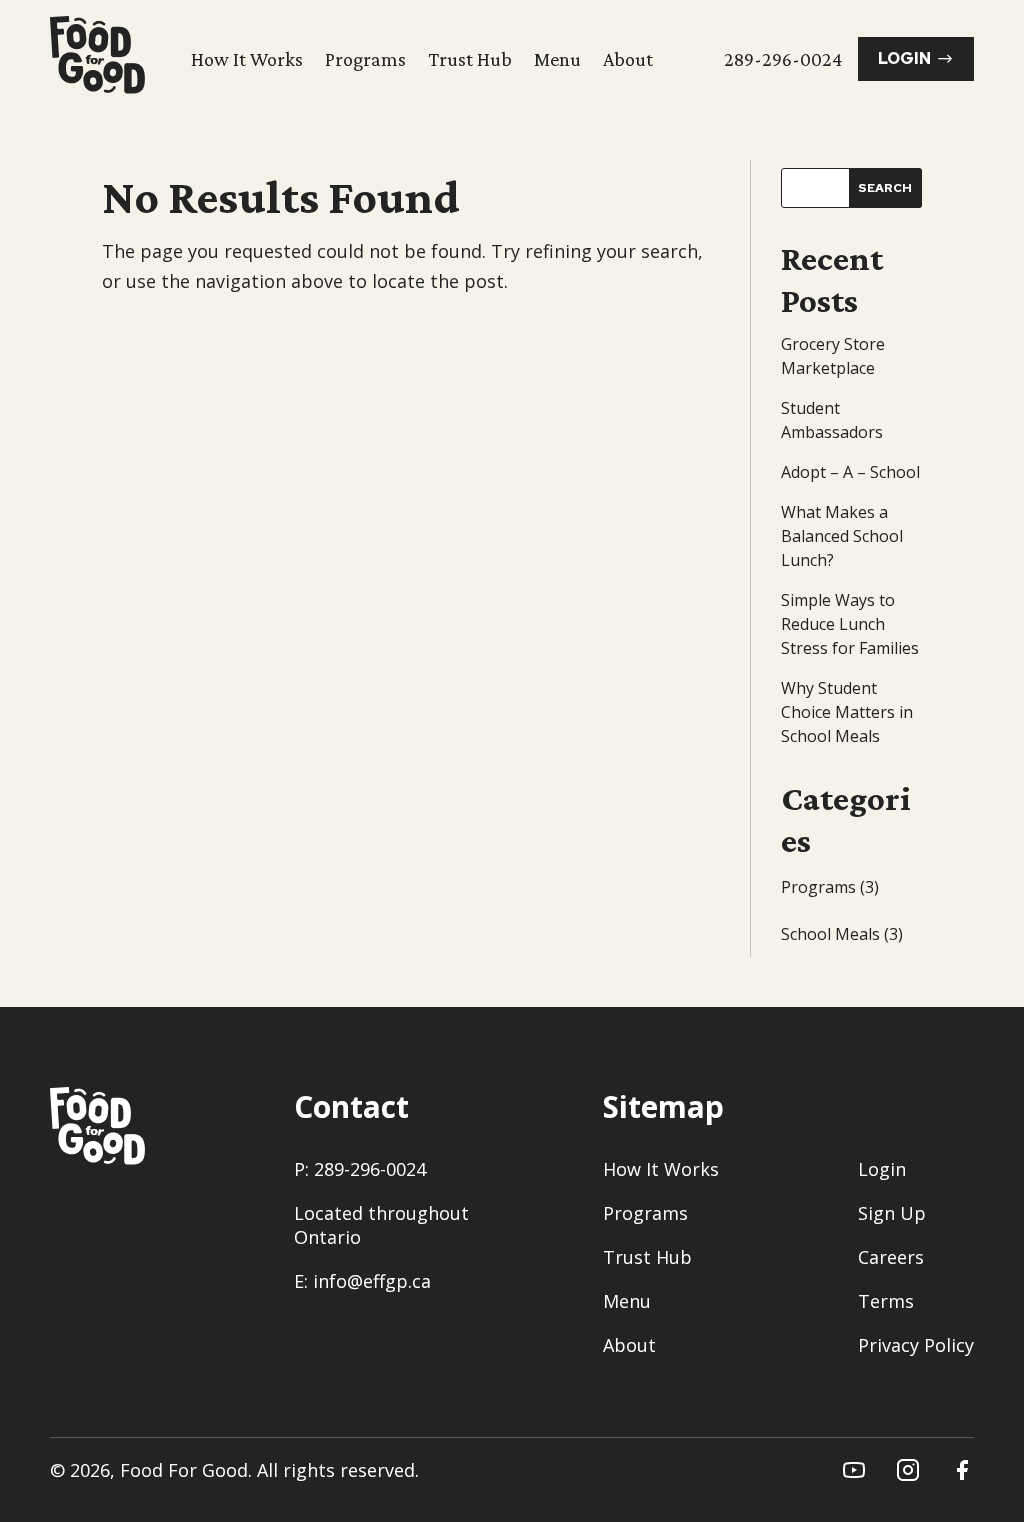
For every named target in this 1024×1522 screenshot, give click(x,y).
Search (885, 188)
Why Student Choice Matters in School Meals (847, 712)
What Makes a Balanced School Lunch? (842, 536)
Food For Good (184, 1470)
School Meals (830, 934)
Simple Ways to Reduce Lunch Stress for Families (850, 624)
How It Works (247, 59)
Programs (365, 59)
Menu (557, 59)
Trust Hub (470, 59)
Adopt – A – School (850, 472)
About (628, 59)
